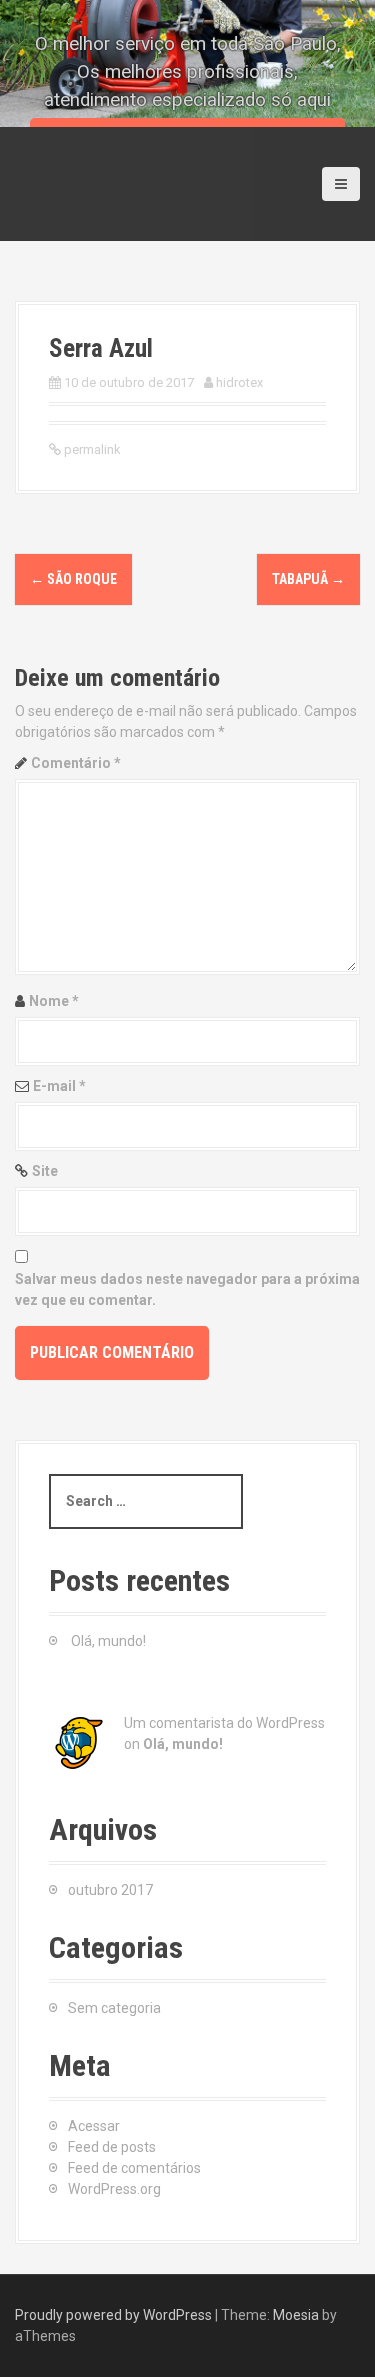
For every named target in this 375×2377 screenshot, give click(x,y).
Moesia (296, 2315)
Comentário (76, 763)
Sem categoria (114, 2008)
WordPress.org (114, 2189)
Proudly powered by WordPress (113, 2315)
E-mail (59, 1086)
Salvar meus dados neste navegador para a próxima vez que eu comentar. (187, 1289)
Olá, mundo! (108, 1641)
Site (45, 1171)
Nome (54, 1001)
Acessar (94, 2126)
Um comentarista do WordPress (224, 1723)
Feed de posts (112, 2147)
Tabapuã (308, 579)
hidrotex (239, 382)
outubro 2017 (110, 1890)
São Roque (73, 579)
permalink (91, 449)
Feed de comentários (134, 2168)
